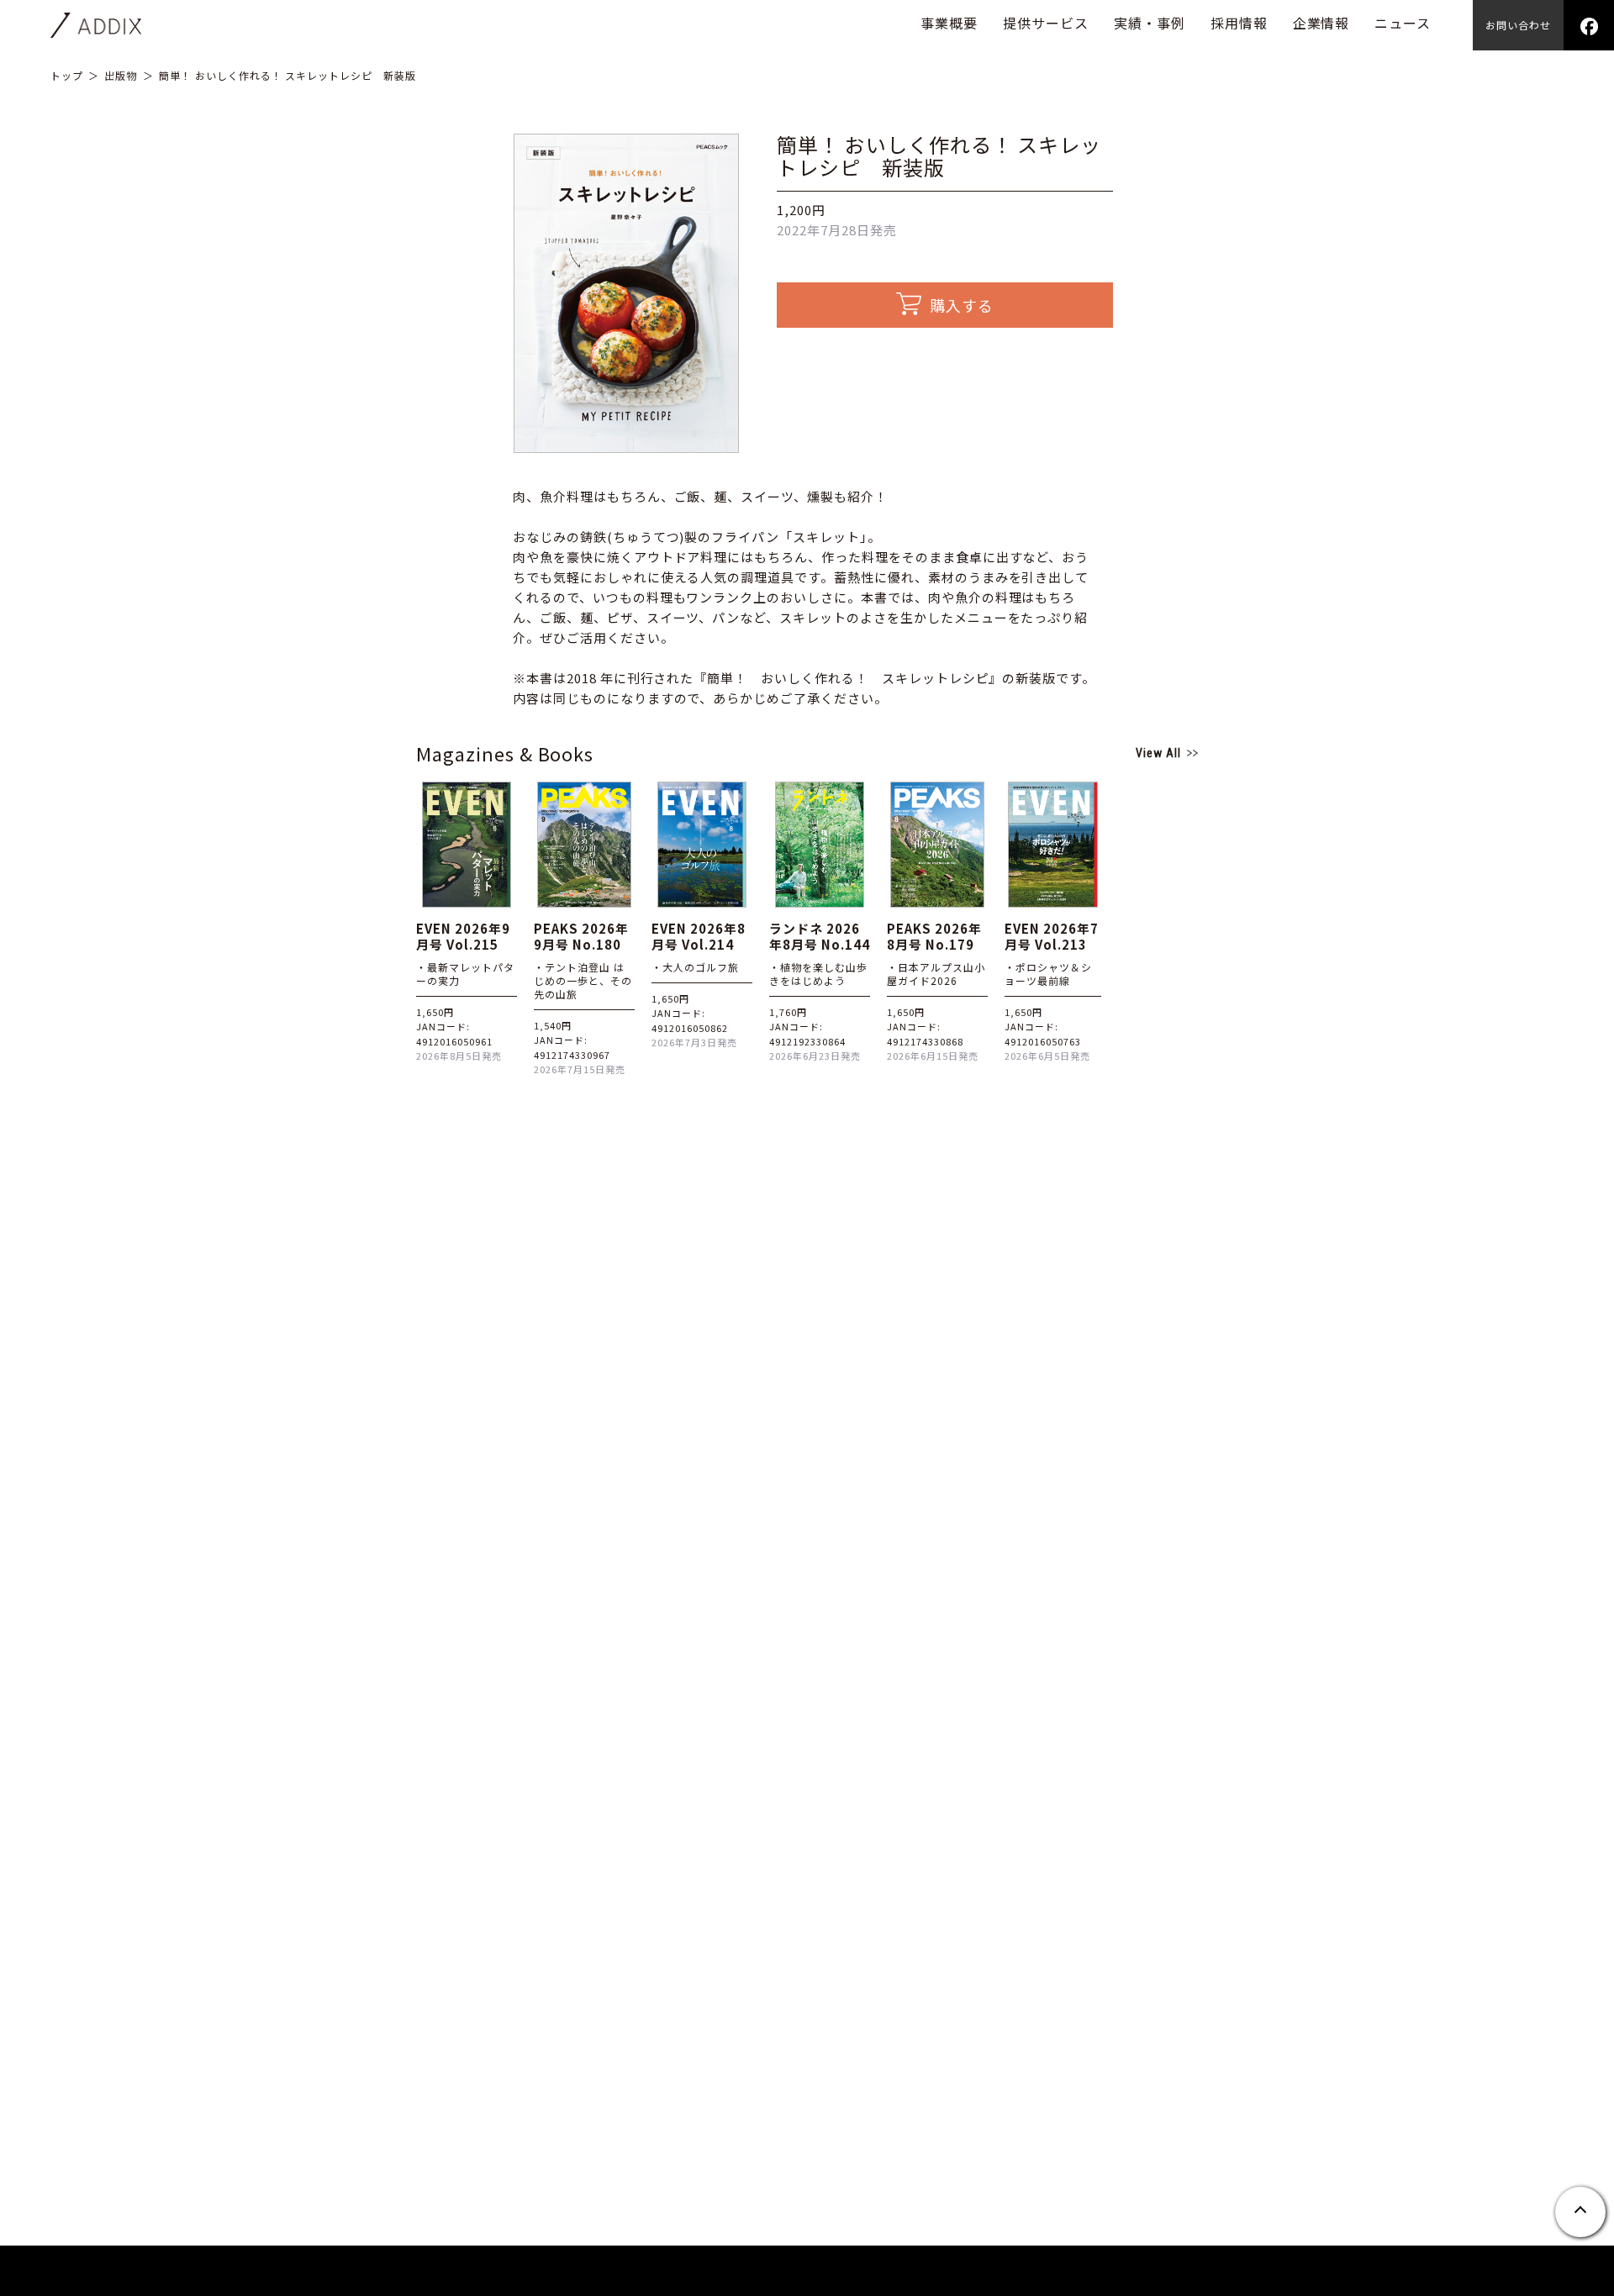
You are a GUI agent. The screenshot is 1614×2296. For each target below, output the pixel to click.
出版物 (121, 75)
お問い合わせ (1518, 25)
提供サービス (1046, 23)
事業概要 (949, 23)
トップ (67, 75)
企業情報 (1321, 23)
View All (1158, 753)
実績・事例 (1150, 23)
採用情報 (1239, 23)
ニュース (1403, 23)
